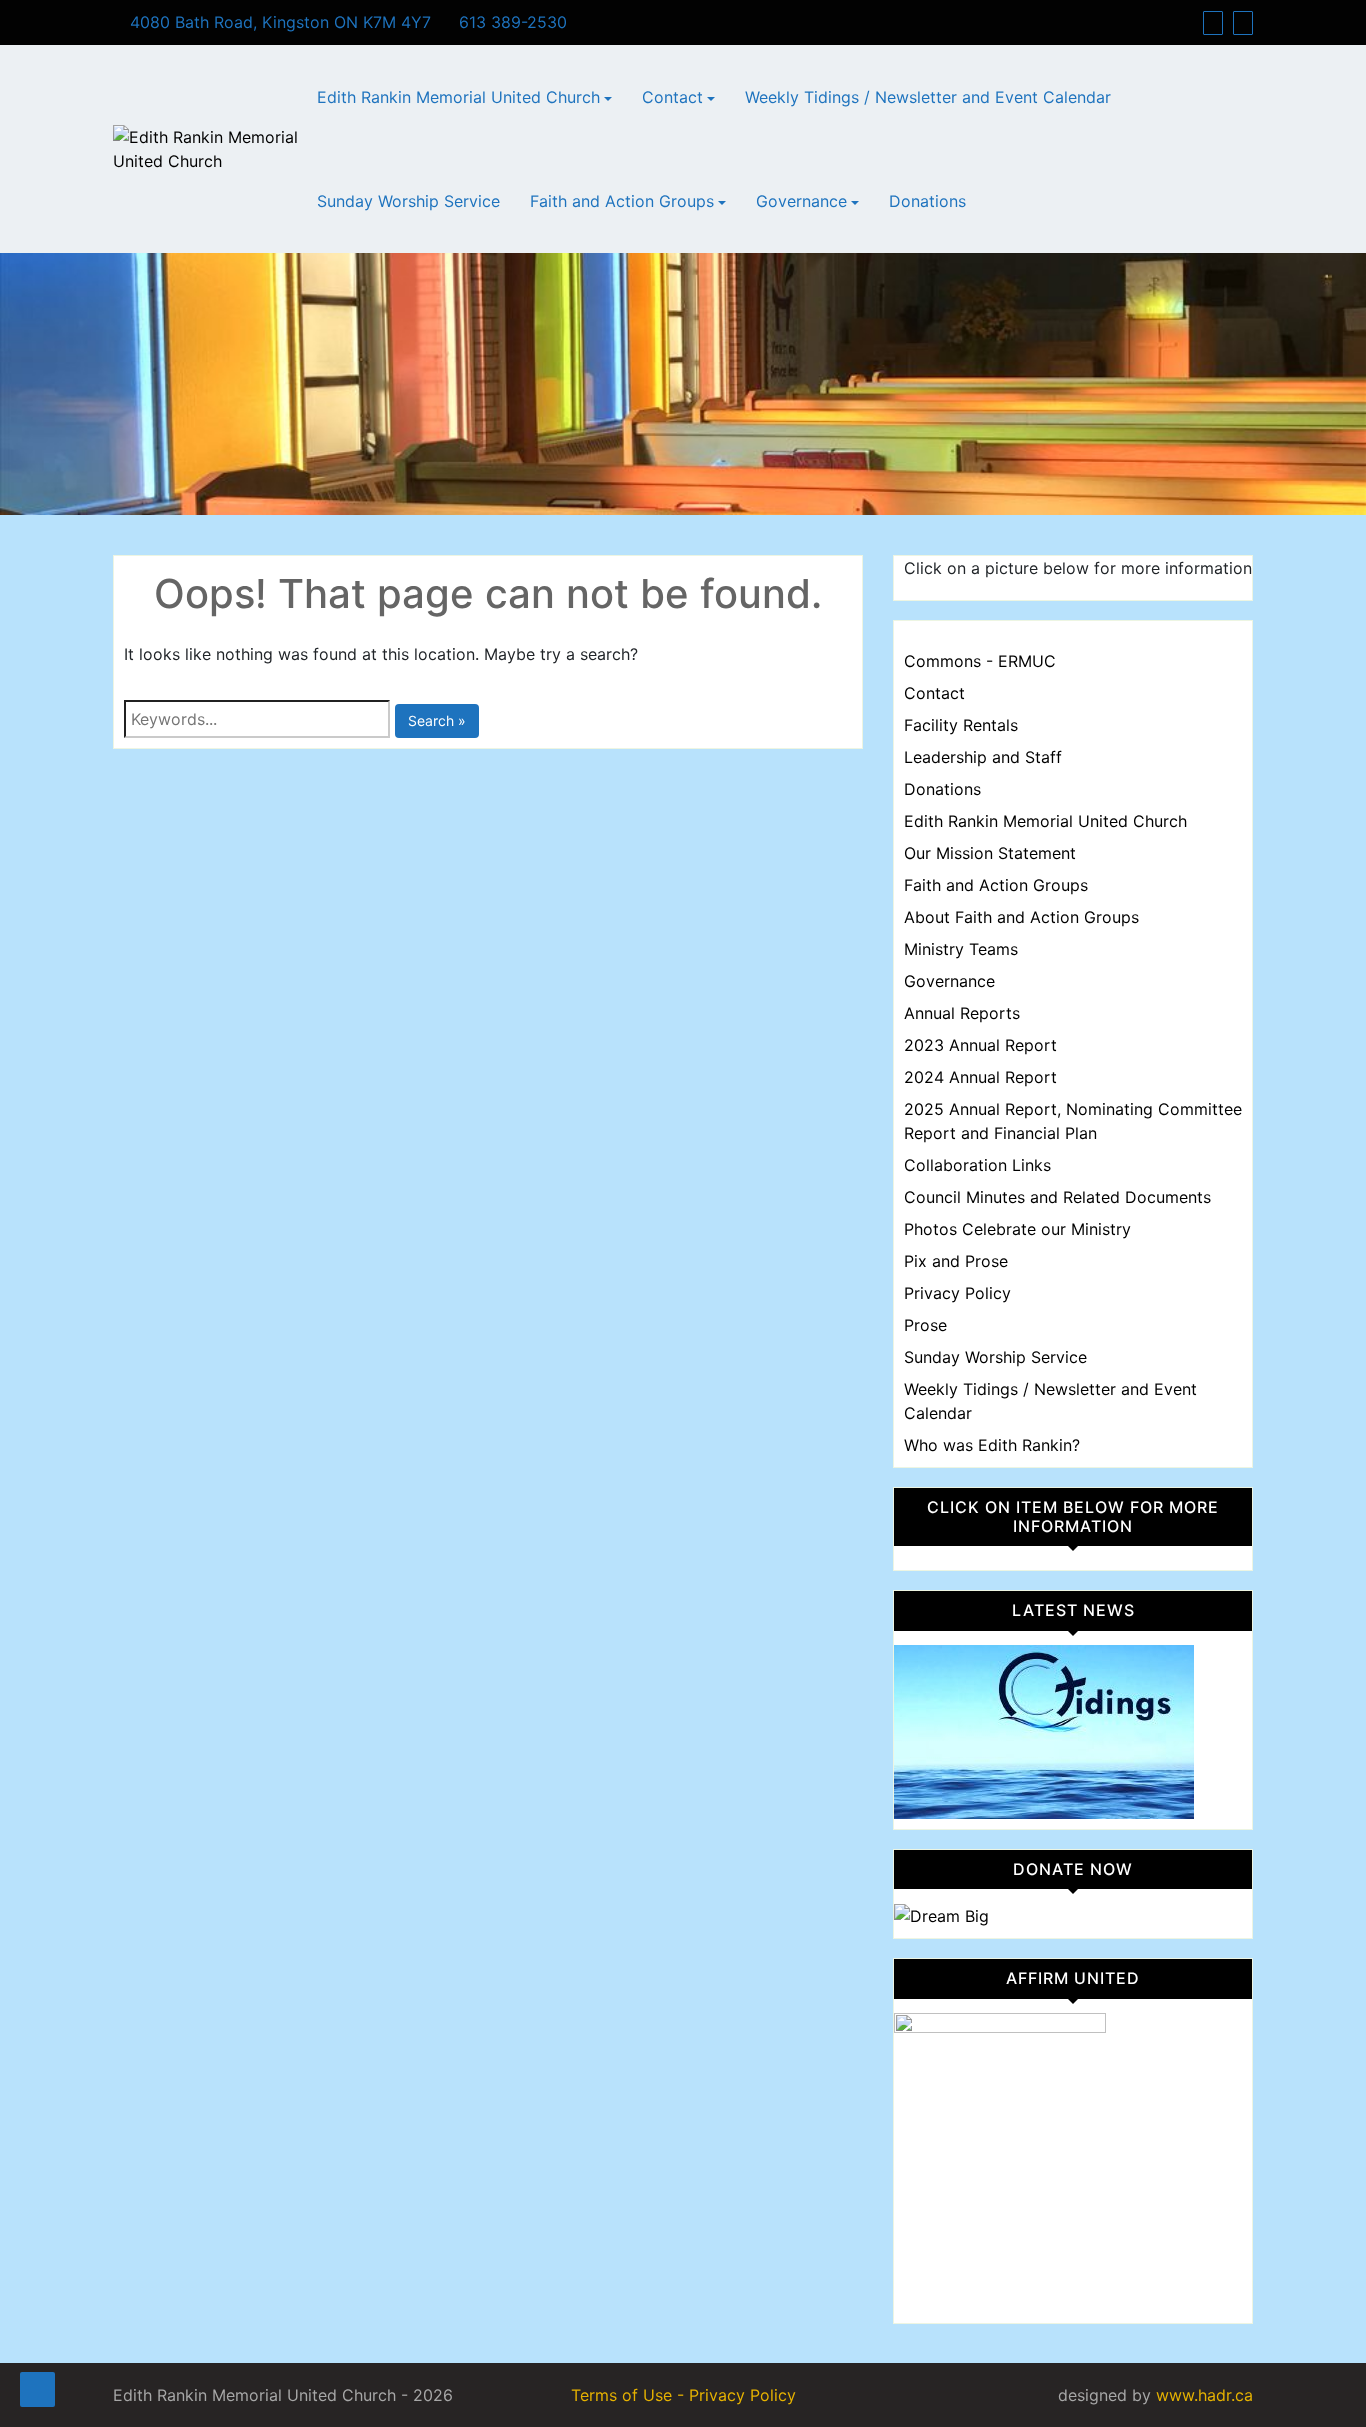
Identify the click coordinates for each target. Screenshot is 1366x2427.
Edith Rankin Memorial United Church (458, 97)
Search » (437, 720)
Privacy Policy (957, 1293)
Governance (801, 201)
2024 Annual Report (980, 1077)
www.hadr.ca (1204, 2395)
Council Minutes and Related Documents (1057, 1197)
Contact (672, 97)
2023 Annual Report (980, 1045)
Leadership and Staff (983, 757)
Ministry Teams (961, 949)
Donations (927, 201)
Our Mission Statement (990, 853)
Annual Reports (962, 1013)
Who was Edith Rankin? (992, 1445)
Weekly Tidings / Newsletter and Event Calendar (928, 97)
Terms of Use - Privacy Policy (683, 2395)
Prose (925, 1325)
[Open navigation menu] (37, 2389)
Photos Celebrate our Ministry (1017, 1229)
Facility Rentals (961, 725)
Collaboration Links (977, 1165)
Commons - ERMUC (980, 661)
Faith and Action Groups (622, 201)
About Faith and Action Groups (1021, 917)
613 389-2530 (510, 22)
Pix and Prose (956, 1261)
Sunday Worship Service (408, 201)
